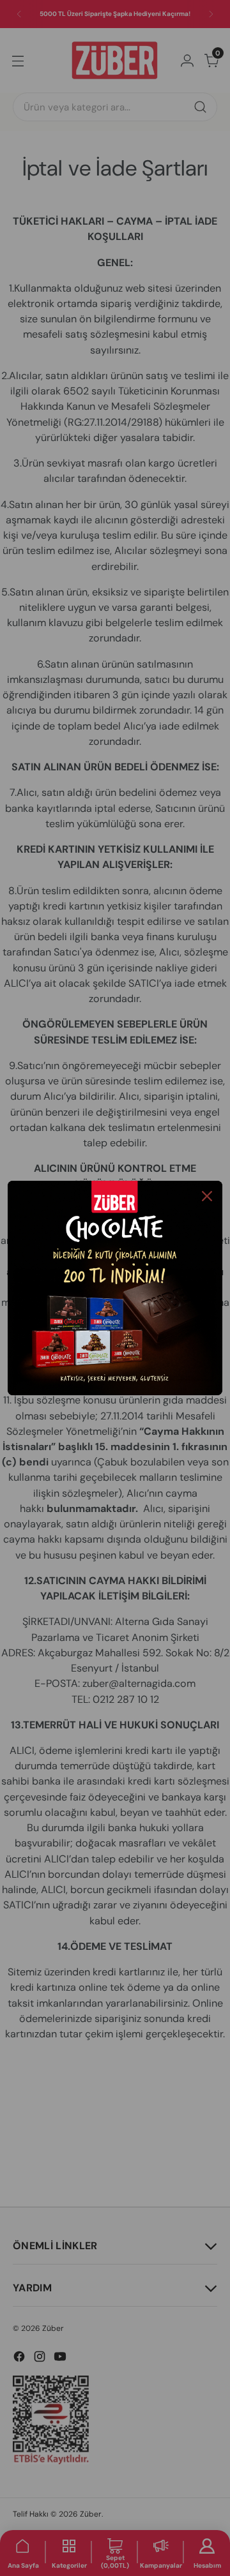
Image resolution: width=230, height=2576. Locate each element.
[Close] (207, 1196)
